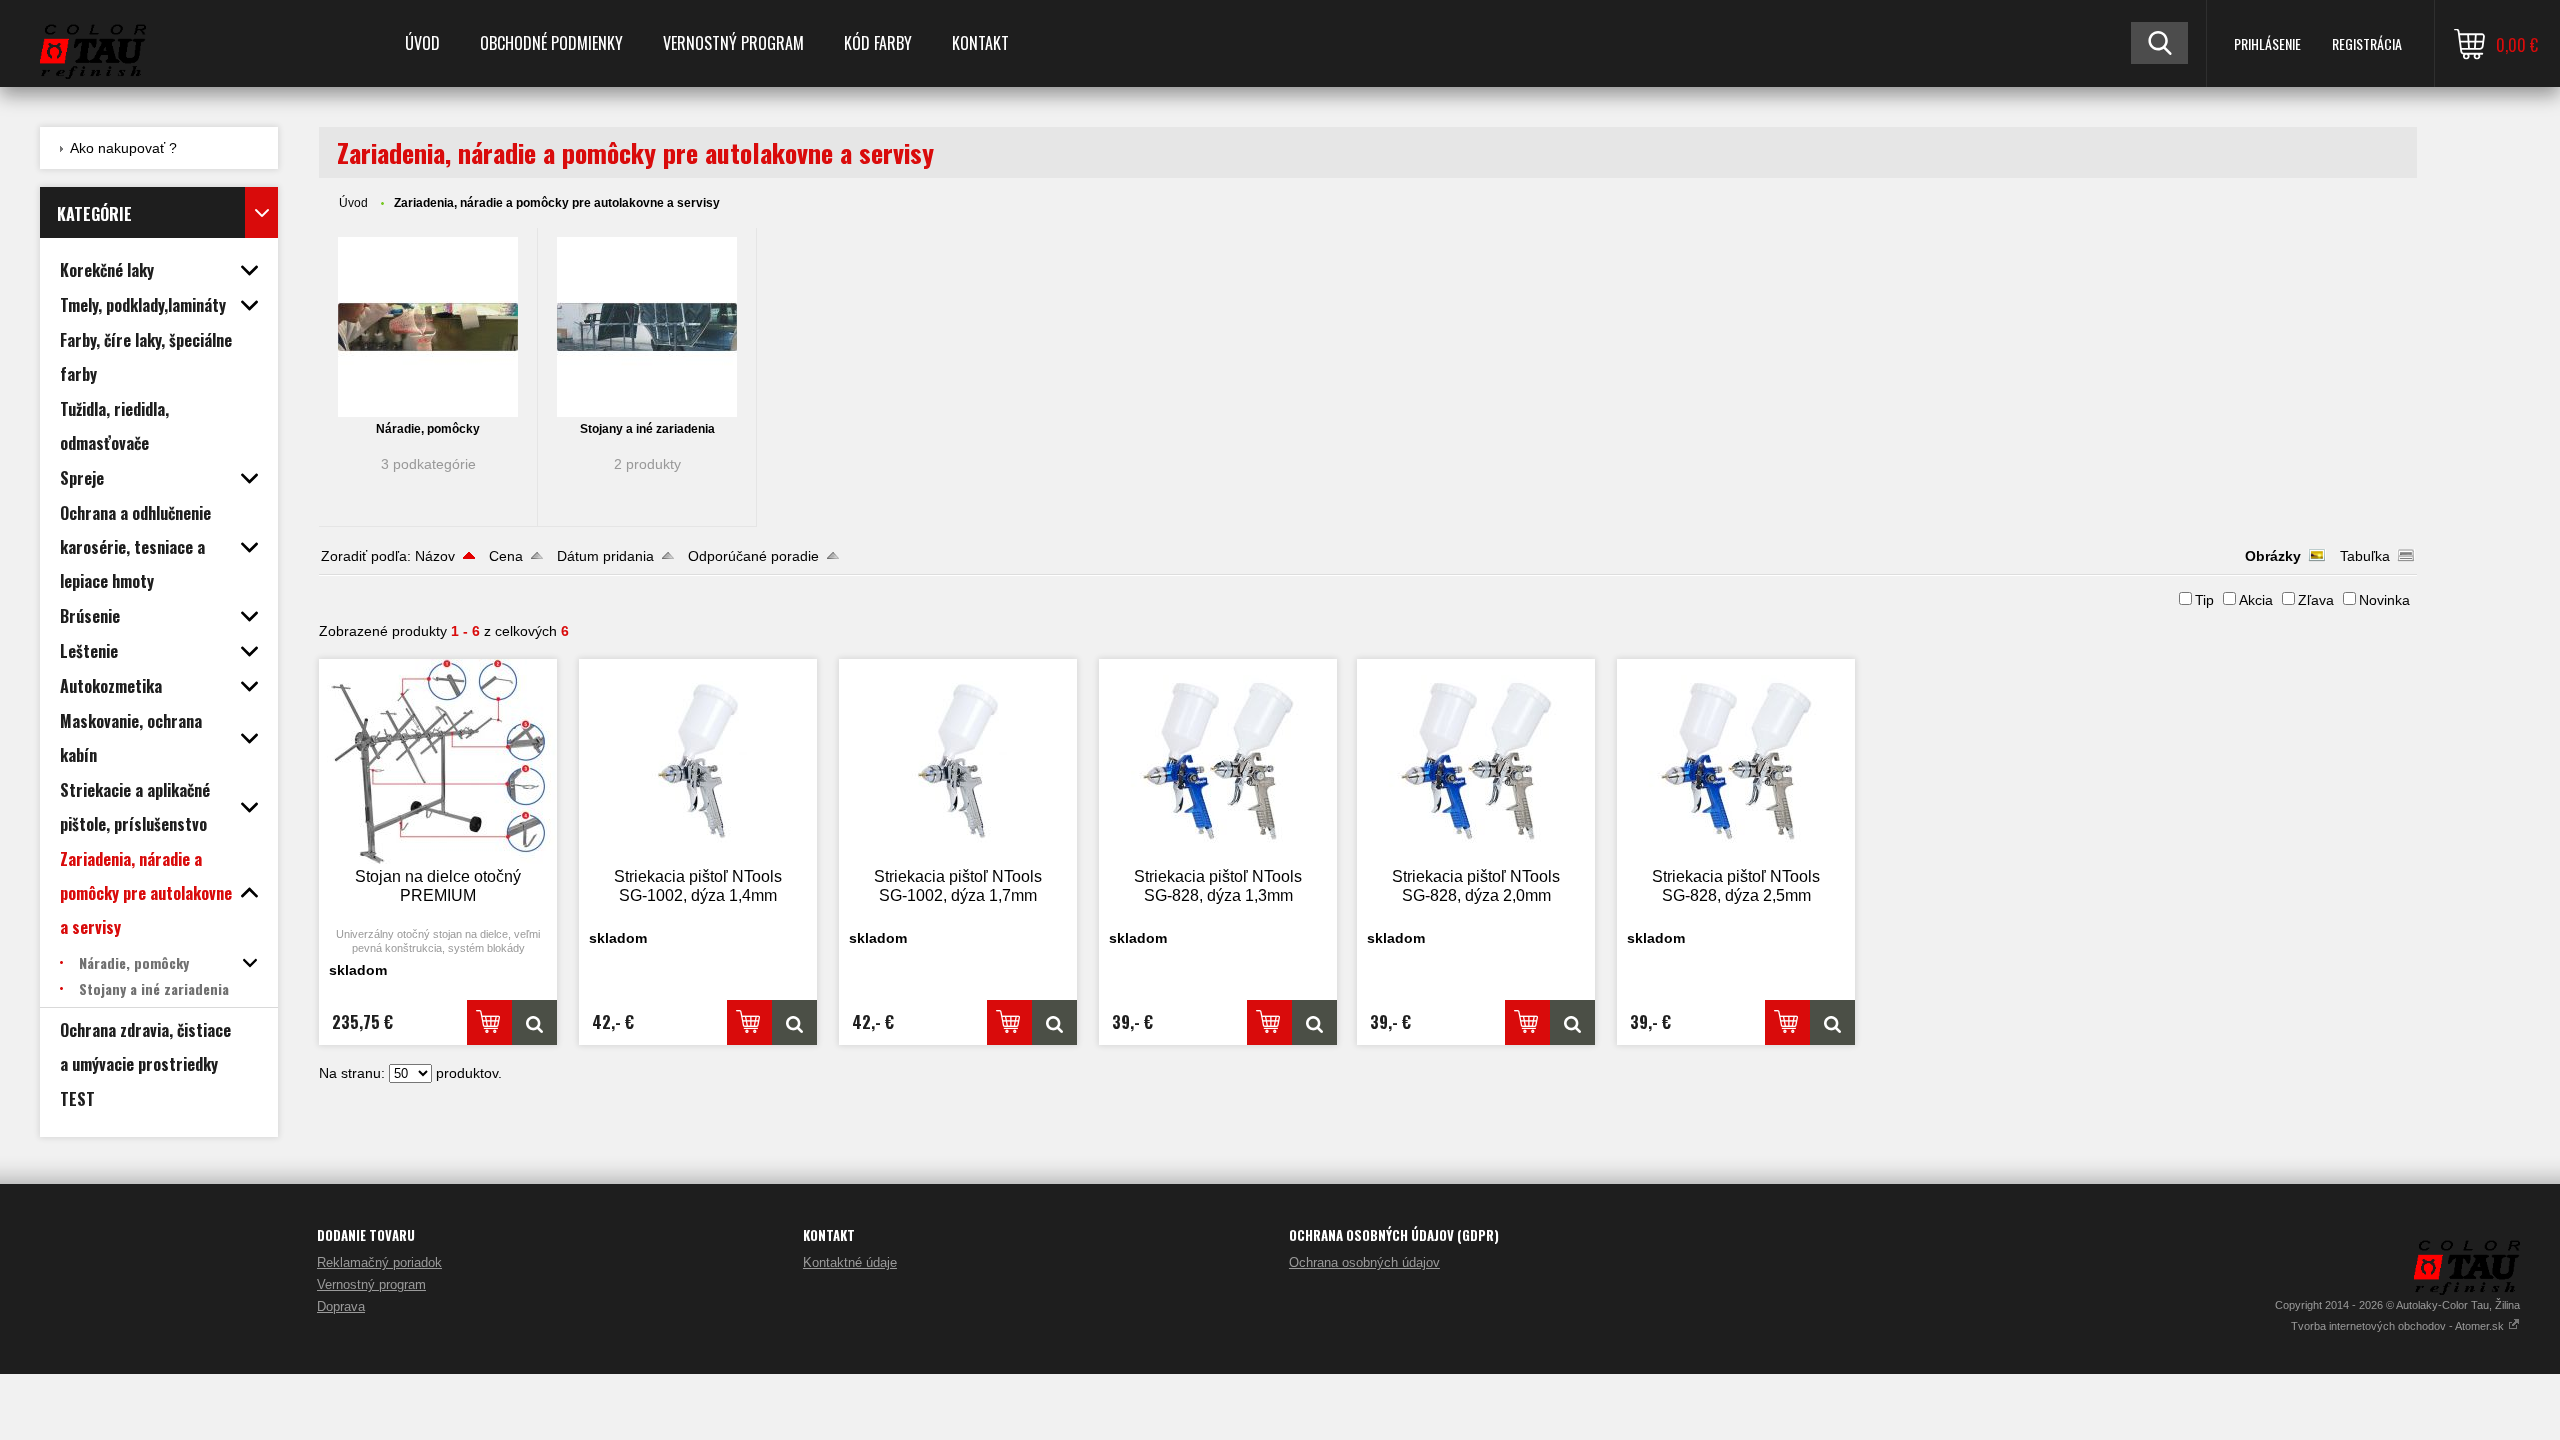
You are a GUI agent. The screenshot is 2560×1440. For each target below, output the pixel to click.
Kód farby (878, 43)
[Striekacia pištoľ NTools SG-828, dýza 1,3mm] (1218, 761)
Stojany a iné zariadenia (647, 429)
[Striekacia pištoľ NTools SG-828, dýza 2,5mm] (1736, 761)
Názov (435, 556)
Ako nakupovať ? (123, 148)
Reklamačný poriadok (379, 1262)
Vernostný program (733, 43)
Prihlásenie (2267, 43)
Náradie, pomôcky (428, 429)
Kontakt (980, 43)
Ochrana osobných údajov (1364, 1262)
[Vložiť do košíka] (489, 1022)
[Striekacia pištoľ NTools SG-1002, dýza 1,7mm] (958, 761)
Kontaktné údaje (850, 1262)
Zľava (2316, 600)
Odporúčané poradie (753, 556)
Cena (506, 556)
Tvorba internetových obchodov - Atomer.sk (2399, 1326)
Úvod (422, 43)
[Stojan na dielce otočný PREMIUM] (438, 761)
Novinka (2384, 600)
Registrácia (2367, 43)
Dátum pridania (605, 556)
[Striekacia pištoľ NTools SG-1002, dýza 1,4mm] (698, 761)
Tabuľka (2365, 556)
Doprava (341, 1306)
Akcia (2256, 600)
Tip (2204, 600)
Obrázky (2273, 556)
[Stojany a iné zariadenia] (647, 327)
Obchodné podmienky (551, 43)
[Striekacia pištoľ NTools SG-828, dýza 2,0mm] (1476, 761)
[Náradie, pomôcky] (428, 327)
